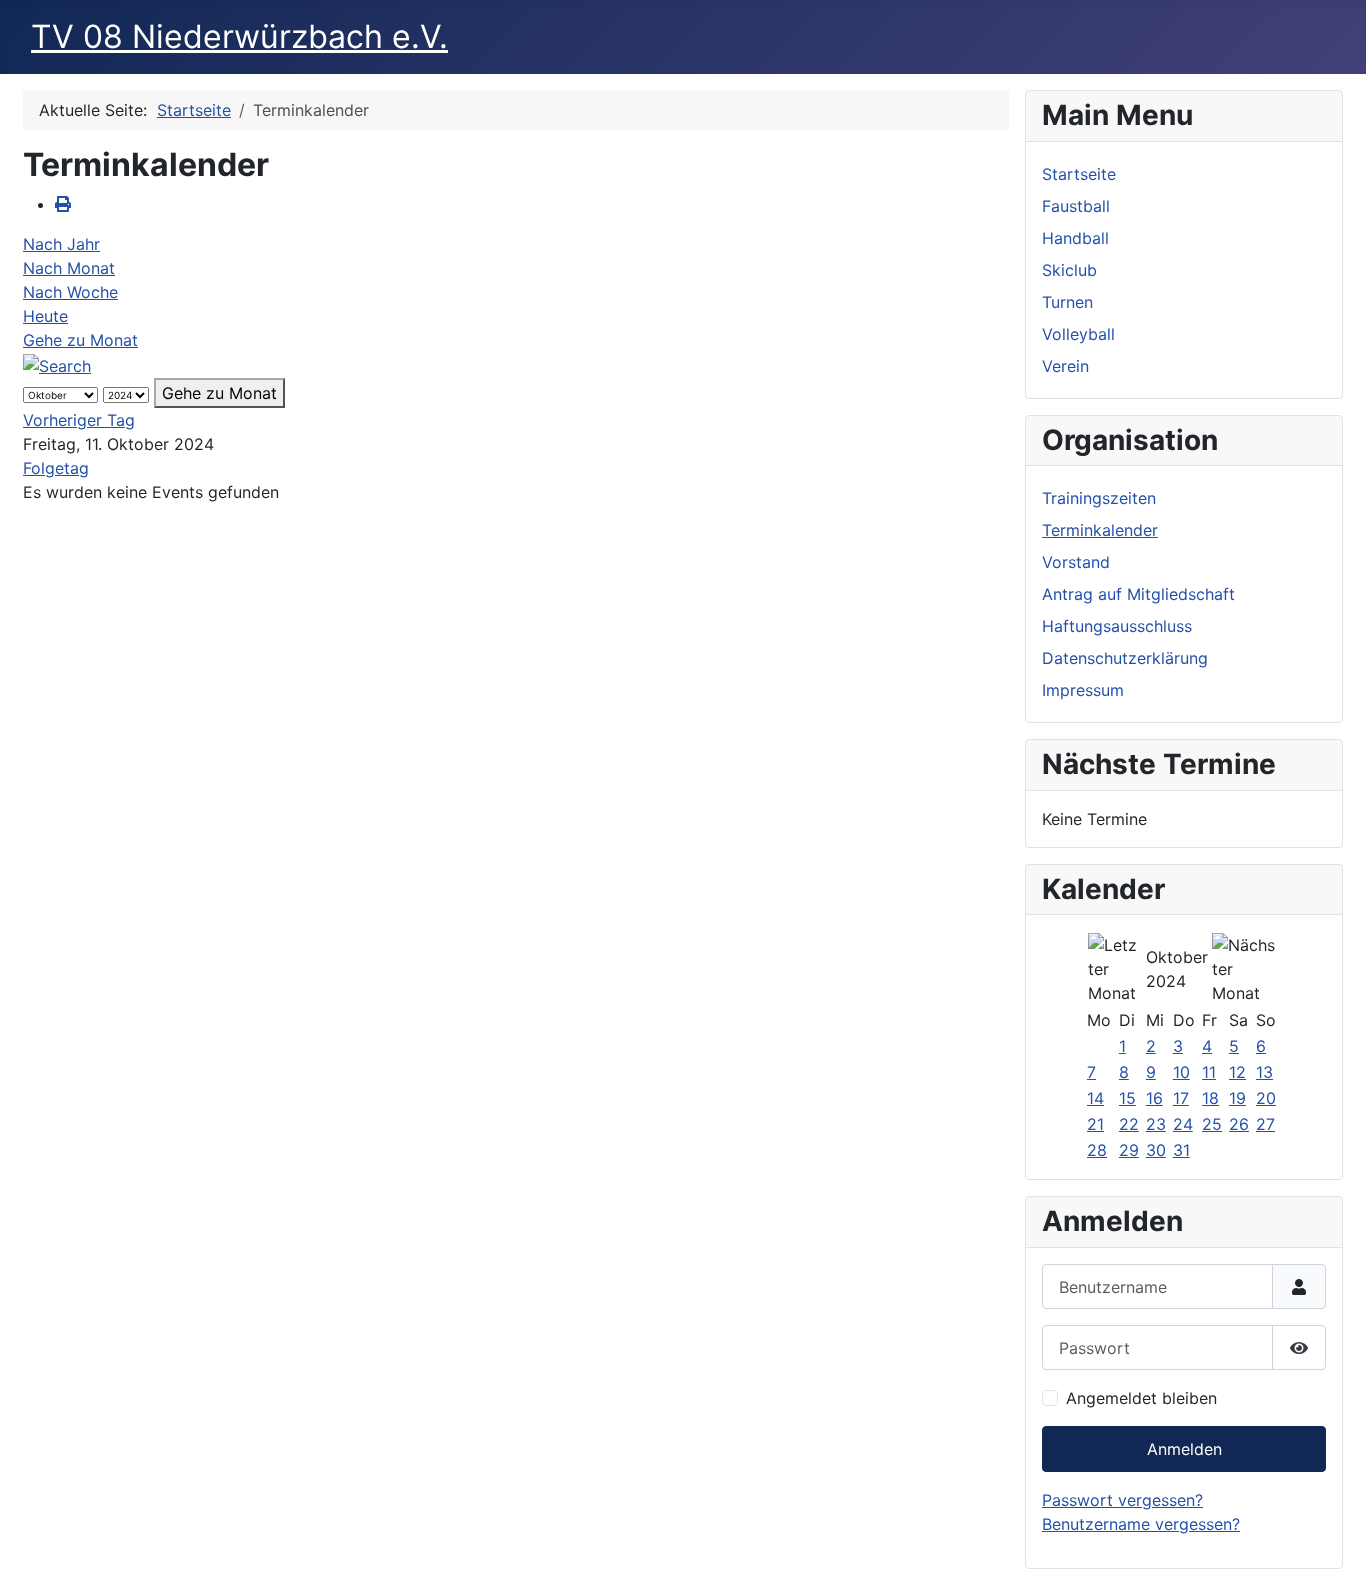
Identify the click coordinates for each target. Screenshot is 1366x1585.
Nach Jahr (61, 244)
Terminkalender (1100, 530)
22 (1129, 1124)
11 (1209, 1072)
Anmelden (1184, 1449)
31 (1181, 1150)
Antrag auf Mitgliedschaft (1138, 594)
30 (1156, 1150)
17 (1181, 1098)
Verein (1065, 366)
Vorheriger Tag (79, 420)
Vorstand (1076, 562)
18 (1210, 1098)
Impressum (1083, 690)
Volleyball (1078, 334)
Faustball (1076, 206)
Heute (45, 316)
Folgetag (56, 468)
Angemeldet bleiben (1141, 1398)
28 (1097, 1150)
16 (1154, 1098)
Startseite (1079, 174)
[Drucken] (63, 204)
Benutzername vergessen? (1141, 1524)
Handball (1075, 238)
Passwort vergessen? (1122, 1500)
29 (1129, 1150)
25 (1212, 1124)
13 (1264, 1072)
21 (1095, 1124)
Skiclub (1069, 270)
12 (1237, 1072)
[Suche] (57, 364)
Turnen (1067, 302)
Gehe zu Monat (80, 340)
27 (1265, 1124)
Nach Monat (69, 268)
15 (1127, 1098)
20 (1266, 1098)
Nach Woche (70, 292)
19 (1237, 1098)
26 (1239, 1124)
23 (1156, 1124)
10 (1181, 1072)
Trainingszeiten (1099, 498)
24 (1183, 1124)
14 (1095, 1098)
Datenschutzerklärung (1125, 658)
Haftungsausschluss (1117, 626)
